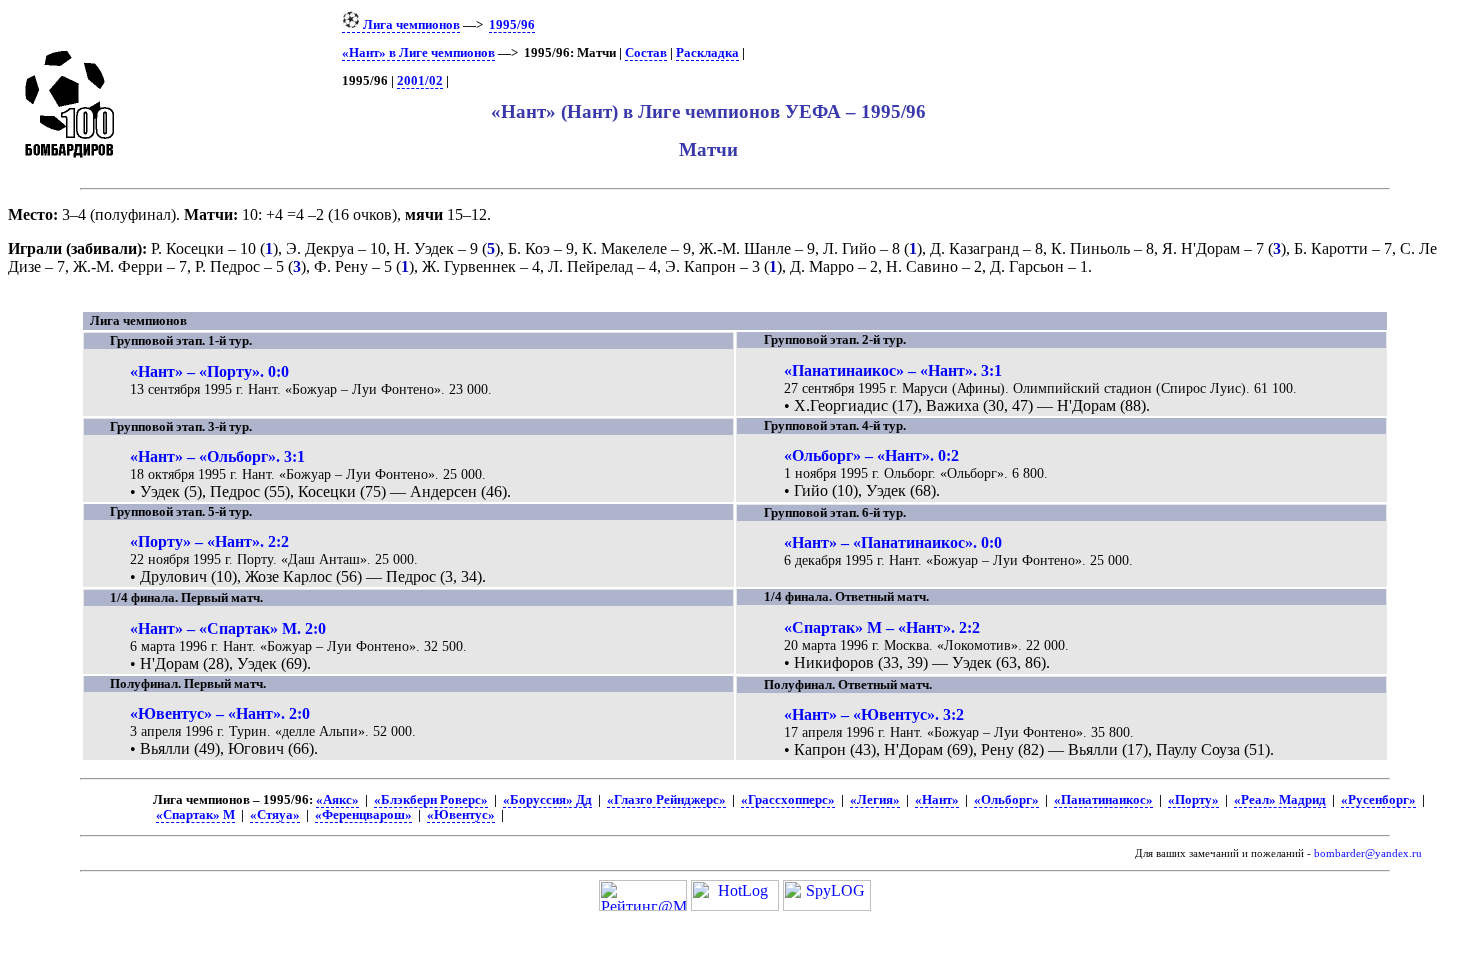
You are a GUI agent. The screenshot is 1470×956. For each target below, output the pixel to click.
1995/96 (512, 25)
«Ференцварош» (363, 815)
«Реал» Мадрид (1280, 800)
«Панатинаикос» (1103, 800)
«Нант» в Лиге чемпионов (418, 53)
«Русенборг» (1378, 800)
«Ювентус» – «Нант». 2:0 (220, 713)
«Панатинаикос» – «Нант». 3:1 (893, 370)
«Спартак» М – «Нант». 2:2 (882, 627)
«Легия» (875, 800)
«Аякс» (337, 800)
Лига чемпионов (410, 25)
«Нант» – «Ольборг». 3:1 (217, 456)
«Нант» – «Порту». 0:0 (209, 371)
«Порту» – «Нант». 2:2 (209, 541)
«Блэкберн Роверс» (431, 800)
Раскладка (707, 53)
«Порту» (1193, 800)
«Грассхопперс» (788, 800)
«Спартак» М (195, 815)
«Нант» (937, 800)
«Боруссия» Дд (547, 800)
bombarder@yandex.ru (1368, 853)
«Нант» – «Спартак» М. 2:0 (228, 628)
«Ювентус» (461, 815)
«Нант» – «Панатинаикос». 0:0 (893, 542)
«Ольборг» (1006, 800)
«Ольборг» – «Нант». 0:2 (871, 455)
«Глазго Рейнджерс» (666, 800)
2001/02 (420, 81)
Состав (646, 53)
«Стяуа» (275, 815)
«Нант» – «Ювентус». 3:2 (874, 714)
